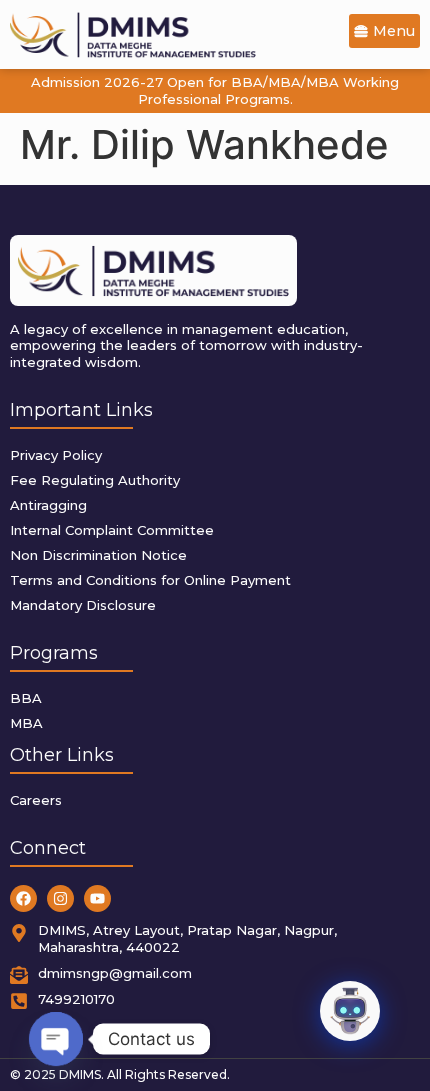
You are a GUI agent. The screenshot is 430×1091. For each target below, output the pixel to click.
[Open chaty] (56, 1039)
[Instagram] (60, 898)
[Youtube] (97, 898)
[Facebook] (23, 898)
